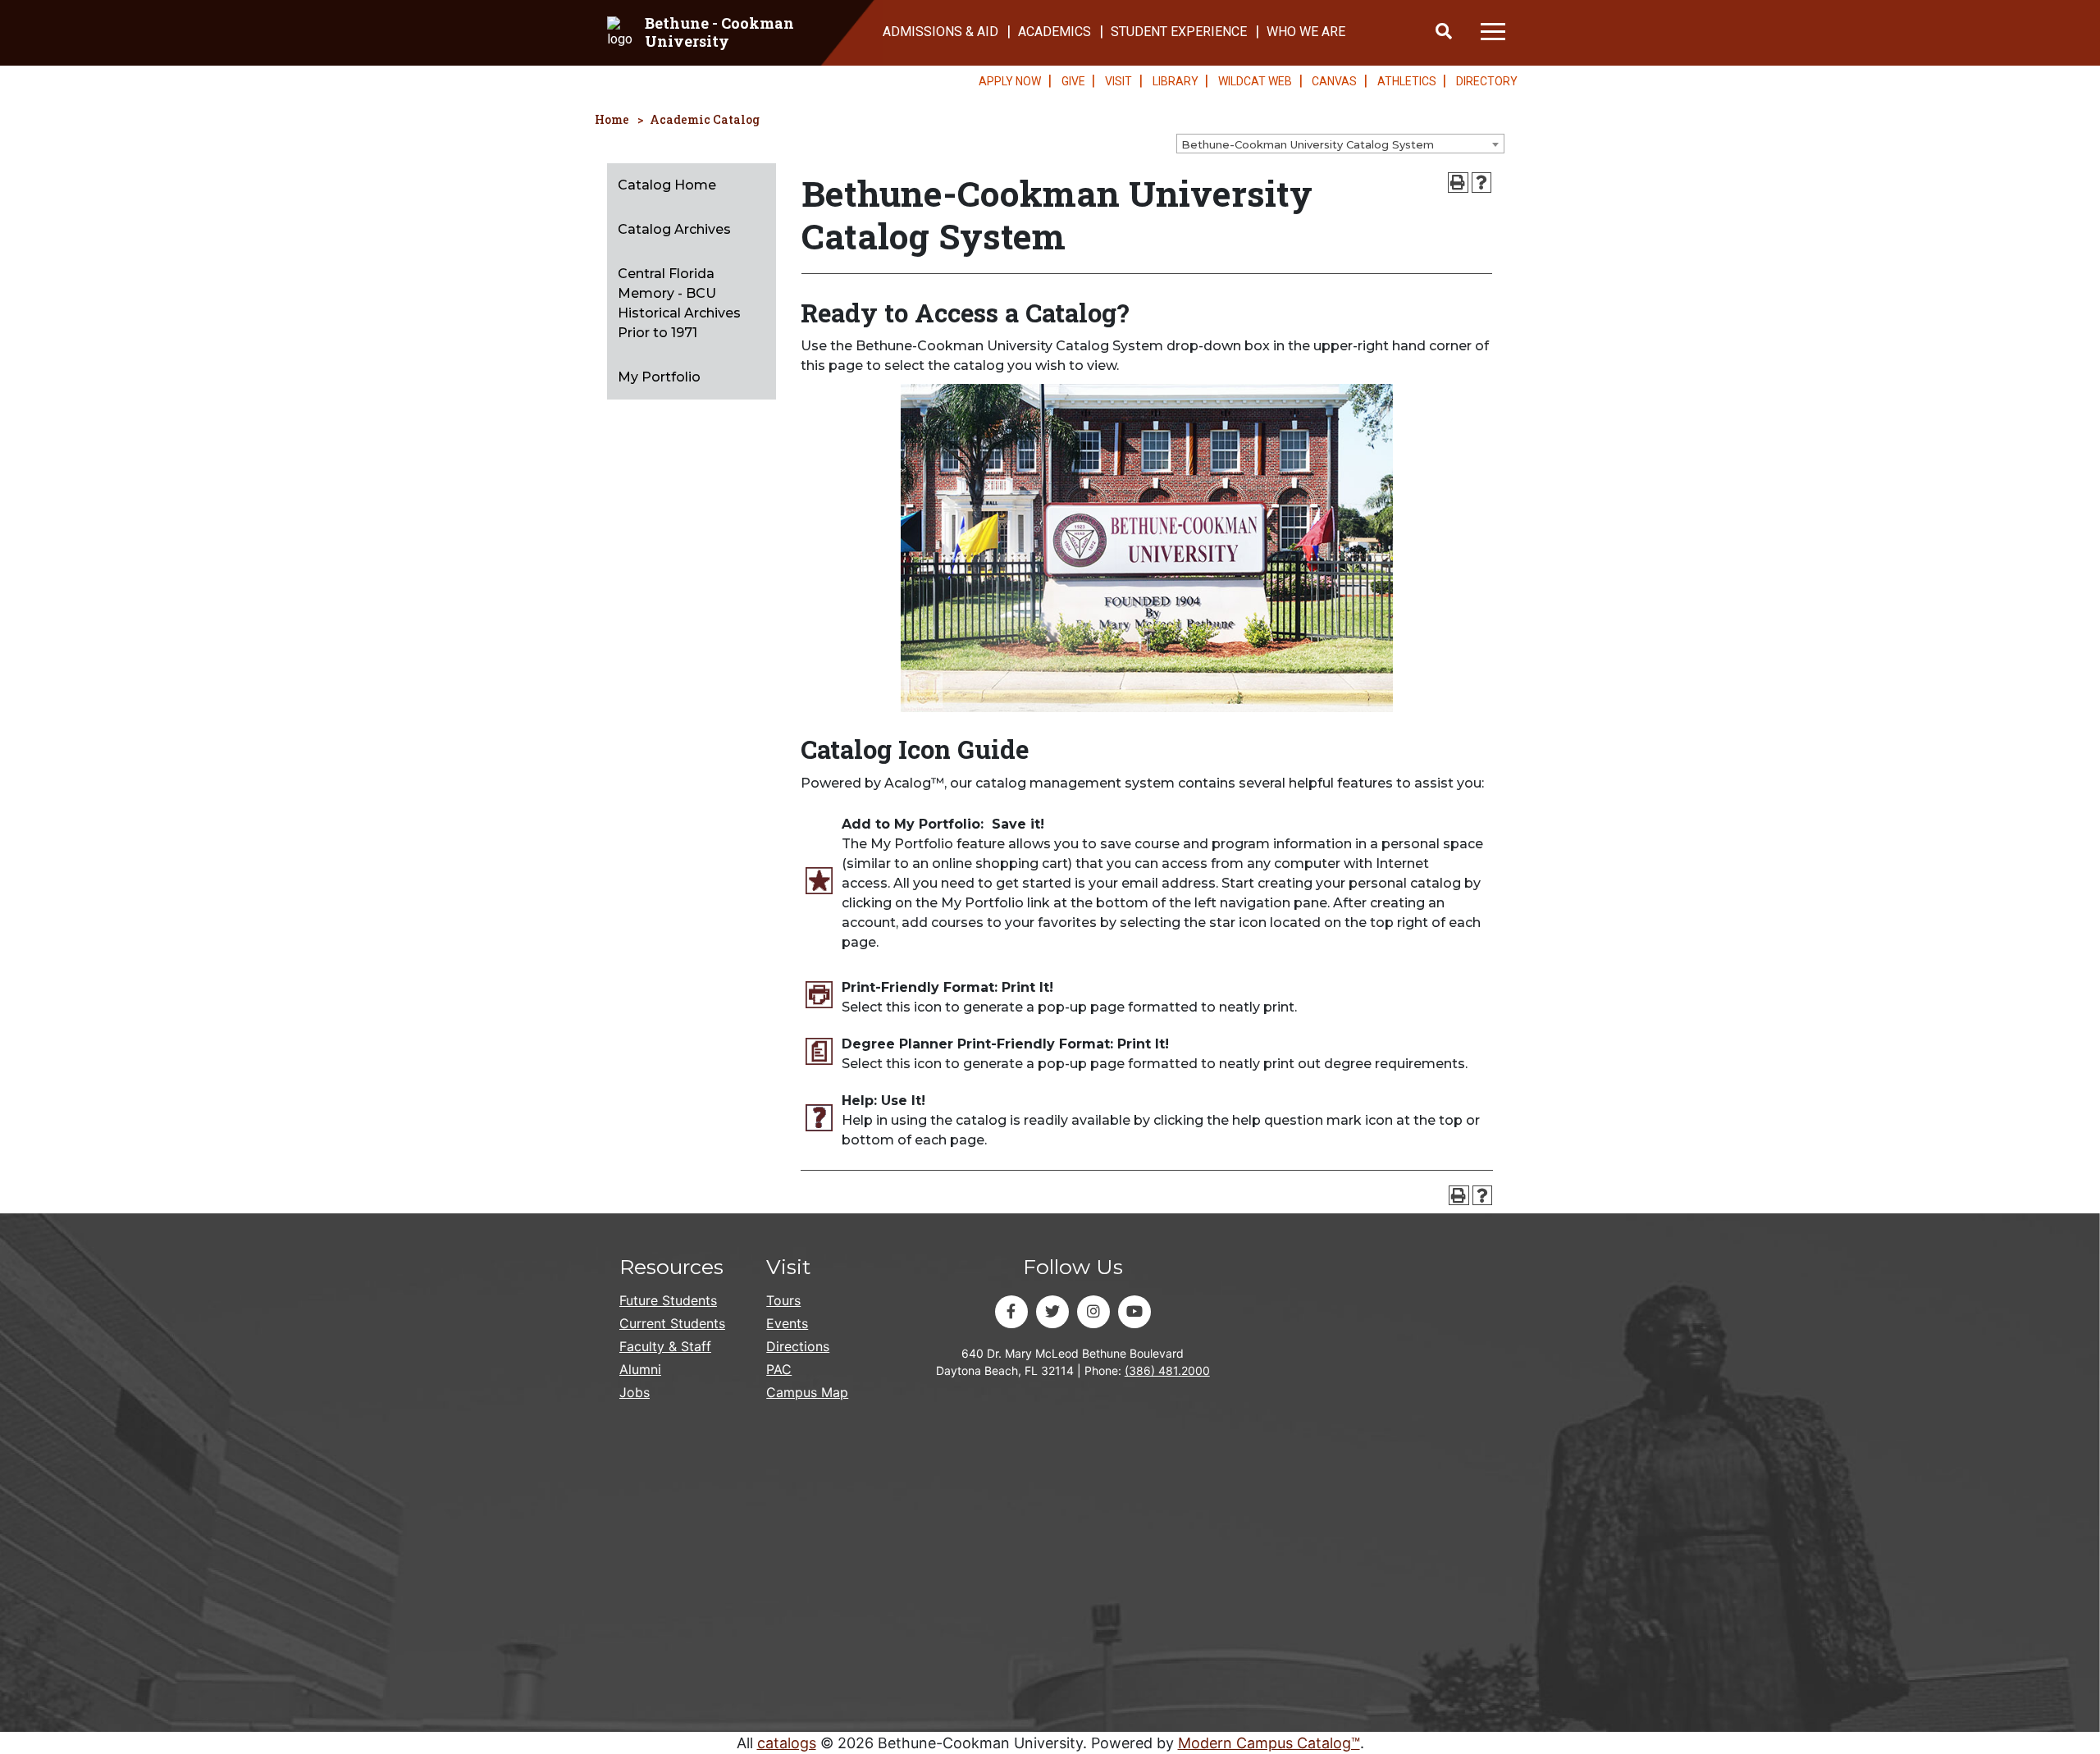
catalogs (787, 1743)
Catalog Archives (674, 229)
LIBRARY (1176, 81)
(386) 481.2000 (1167, 1370)
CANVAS (1334, 81)
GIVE (1073, 81)
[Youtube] (1134, 1312)
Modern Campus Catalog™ (1269, 1743)
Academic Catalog (705, 119)
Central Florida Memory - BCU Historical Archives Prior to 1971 (679, 303)
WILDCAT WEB (1255, 81)
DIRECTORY (1487, 81)
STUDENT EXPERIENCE (1179, 32)
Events (787, 1323)
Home (612, 119)
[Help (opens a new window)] (1482, 183)
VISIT (1118, 81)
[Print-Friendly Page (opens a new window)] (1458, 183)
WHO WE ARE (1306, 32)
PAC (779, 1369)
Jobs (635, 1392)
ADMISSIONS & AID (940, 32)
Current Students (672, 1323)
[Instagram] (1093, 1312)
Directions (798, 1346)
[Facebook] (1011, 1312)
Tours (783, 1300)
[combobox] (1340, 144)
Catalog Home (667, 185)
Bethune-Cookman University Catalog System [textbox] (1308, 144)
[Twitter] (1052, 1312)
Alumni (640, 1369)
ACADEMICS (1055, 32)
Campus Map (807, 1392)
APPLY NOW (1010, 81)
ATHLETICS (1407, 81)
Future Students (668, 1300)
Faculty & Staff (665, 1346)
